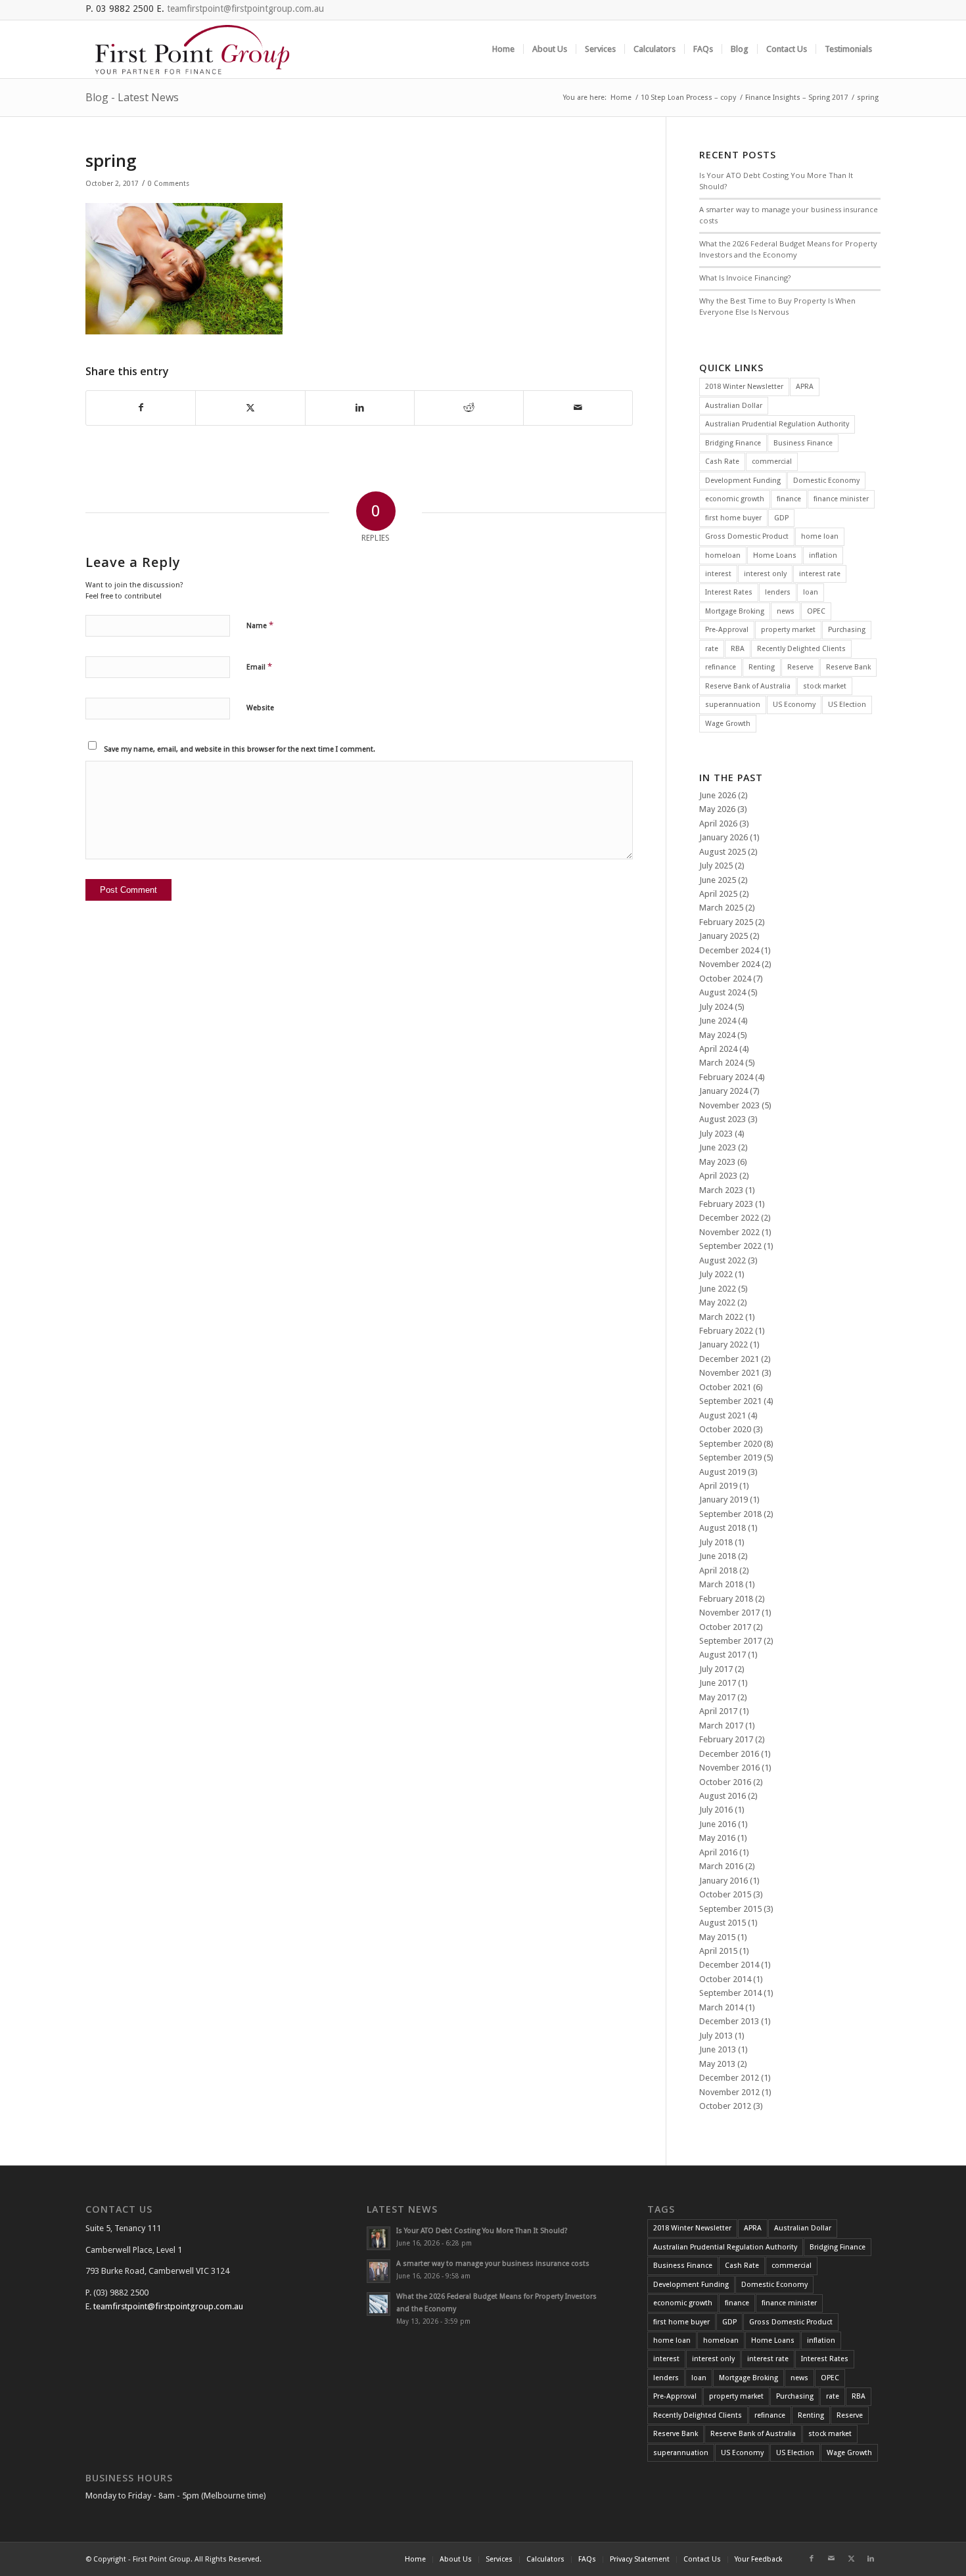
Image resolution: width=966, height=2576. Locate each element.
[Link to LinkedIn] (871, 2559)
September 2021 (730, 1401)
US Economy (794, 705)
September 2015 (730, 1909)
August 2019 (723, 1472)
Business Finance (803, 443)
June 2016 (718, 1824)
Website (260, 708)
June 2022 (718, 1289)
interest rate (820, 574)
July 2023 (716, 1134)
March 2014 (721, 2007)
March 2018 (721, 1584)
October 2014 (725, 1979)
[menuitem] (503, 49)
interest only (765, 574)
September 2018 (730, 1514)
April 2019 (718, 1486)
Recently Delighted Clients (801, 649)
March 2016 (721, 1866)
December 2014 (729, 1965)
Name (260, 625)
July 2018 (716, 1542)
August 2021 (723, 1415)
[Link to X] (851, 2559)
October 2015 (725, 1894)
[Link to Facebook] (812, 2559)
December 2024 (729, 950)
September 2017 (730, 1641)
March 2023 (721, 1190)
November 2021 (729, 1373)
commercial (772, 462)
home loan (820, 536)
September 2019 (730, 1457)
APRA (805, 387)
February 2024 (726, 1077)
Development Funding (743, 481)
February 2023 (726, 1204)
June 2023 (718, 1147)
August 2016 (723, 1796)
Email (259, 667)
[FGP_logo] (192, 49)
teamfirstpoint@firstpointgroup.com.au (245, 9)
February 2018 (726, 1599)
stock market (825, 686)
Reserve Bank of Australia (748, 686)
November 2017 (729, 1613)
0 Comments (169, 184)
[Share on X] (250, 408)
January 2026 (724, 837)
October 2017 (725, 1627)
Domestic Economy (826, 481)
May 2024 (717, 1035)
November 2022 (729, 1232)
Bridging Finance (733, 443)
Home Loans (775, 555)
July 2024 (716, 1007)
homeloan (723, 555)
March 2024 (721, 1063)
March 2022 (721, 1317)
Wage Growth (728, 724)
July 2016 (716, 1810)
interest (718, 574)
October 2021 (725, 1387)
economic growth (735, 499)
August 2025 (723, 852)
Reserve (800, 667)
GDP (781, 518)
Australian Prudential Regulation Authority (777, 424)
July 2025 (716, 866)
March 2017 (721, 1726)
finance (789, 499)
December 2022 (729, 1218)
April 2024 (718, 1049)
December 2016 (729, 1754)
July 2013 (716, 2036)
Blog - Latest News (132, 97)
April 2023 (718, 1176)
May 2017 (717, 1697)
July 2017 (716, 1669)
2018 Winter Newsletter (744, 387)
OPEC (816, 611)
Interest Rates (729, 592)
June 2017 (718, 1683)
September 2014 (730, 1993)
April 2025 (718, 894)
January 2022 (724, 1344)
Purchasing (847, 630)
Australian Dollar (734, 406)
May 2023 (717, 1162)
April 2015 (718, 1951)
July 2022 (716, 1274)
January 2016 (724, 1881)
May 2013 (717, 2064)
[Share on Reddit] (469, 408)
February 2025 (726, 922)
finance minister (841, 499)
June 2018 (718, 1556)
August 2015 (723, 1923)
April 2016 (718, 1852)
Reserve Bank (848, 667)
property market (788, 630)
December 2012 (729, 2078)
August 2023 (723, 1119)
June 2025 (718, 880)
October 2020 (725, 1429)
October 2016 (725, 1782)
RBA (738, 649)
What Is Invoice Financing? (745, 278)
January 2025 (724, 936)
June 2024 (718, 1021)
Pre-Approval (727, 630)
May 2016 (717, 1838)
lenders (778, 592)
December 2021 (729, 1359)
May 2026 (717, 809)
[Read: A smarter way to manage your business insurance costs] (379, 2271)
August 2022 (723, 1260)
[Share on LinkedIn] (360, 408)
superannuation (733, 705)
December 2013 (729, 2021)
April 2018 (718, 1570)
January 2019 (724, 1500)
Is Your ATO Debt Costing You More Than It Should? (482, 2231)
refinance (721, 667)
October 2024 (725, 979)
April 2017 (718, 1711)
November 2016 (729, 1768)
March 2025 (721, 908)
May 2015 (717, 1937)
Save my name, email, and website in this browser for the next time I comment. (240, 749)
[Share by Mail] (578, 408)
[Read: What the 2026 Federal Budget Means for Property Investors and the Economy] (379, 2304)
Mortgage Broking (735, 611)
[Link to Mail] (831, 2559)
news (786, 611)
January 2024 (724, 1091)
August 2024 (723, 992)
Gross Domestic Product (747, 536)
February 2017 (726, 1739)
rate (712, 649)
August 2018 (723, 1528)
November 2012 (729, 2092)
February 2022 (726, 1331)
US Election (847, 705)
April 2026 (718, 824)
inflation (823, 555)
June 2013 (718, 2049)
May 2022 (717, 1302)
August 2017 (723, 1655)
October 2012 (725, 2106)
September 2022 (730, 1246)
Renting (762, 667)
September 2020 (730, 1444)
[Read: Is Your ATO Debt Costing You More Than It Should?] (379, 2238)
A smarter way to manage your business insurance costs (493, 2264)
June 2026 (718, 795)
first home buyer (733, 518)
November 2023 (729, 1105)
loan (811, 592)
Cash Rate (722, 462)
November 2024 (729, 964)
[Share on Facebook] (141, 408)
